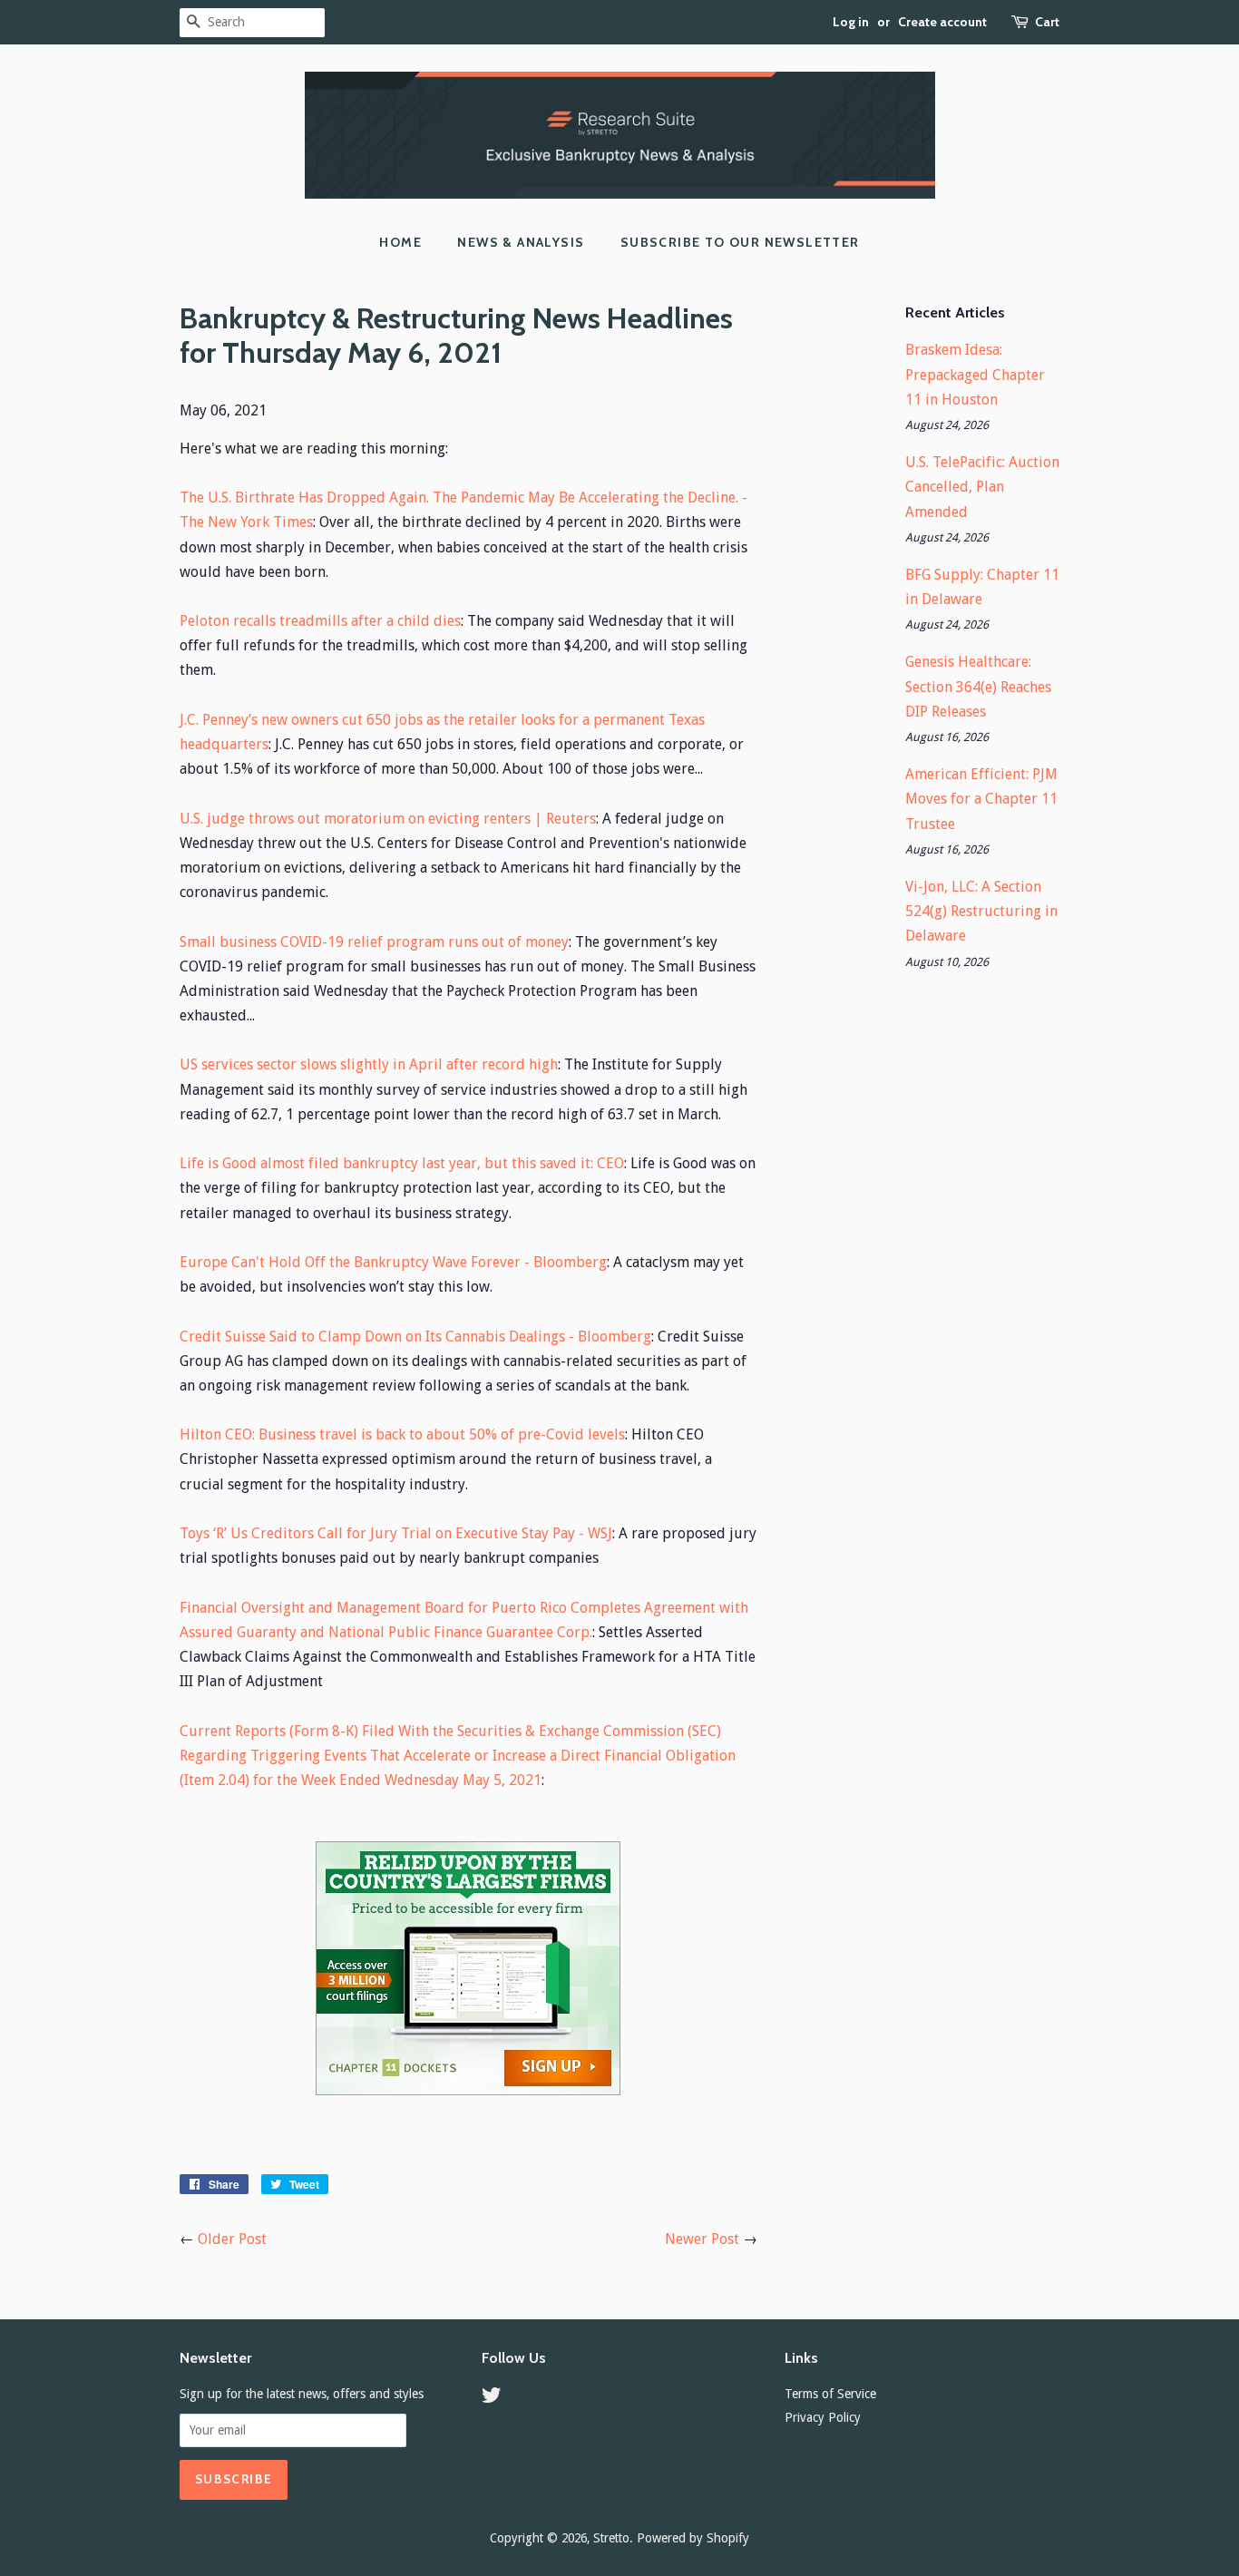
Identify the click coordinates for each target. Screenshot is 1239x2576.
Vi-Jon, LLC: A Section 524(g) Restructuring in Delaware (981, 911)
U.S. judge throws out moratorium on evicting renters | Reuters (388, 819)
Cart (1047, 22)
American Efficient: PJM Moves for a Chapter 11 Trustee (981, 799)
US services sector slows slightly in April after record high (369, 1064)
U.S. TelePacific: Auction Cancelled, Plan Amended (982, 487)
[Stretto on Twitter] (492, 2398)
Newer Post (702, 2239)
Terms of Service (830, 2394)
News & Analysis (521, 242)
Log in (851, 22)
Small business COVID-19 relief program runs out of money (374, 942)
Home (400, 242)
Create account (942, 22)
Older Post (232, 2239)
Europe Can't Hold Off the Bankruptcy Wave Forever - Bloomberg (393, 1262)
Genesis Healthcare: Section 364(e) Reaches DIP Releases (978, 686)
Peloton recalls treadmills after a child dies (320, 621)
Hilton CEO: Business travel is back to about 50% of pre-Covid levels (402, 1434)
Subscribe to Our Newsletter (740, 242)
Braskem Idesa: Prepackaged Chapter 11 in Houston (975, 374)
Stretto (611, 2538)
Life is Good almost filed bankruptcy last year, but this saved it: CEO (402, 1163)
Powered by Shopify (693, 2538)
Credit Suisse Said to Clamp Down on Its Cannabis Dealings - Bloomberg (415, 1337)
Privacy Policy (823, 2417)
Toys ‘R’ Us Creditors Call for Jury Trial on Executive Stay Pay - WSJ (396, 1533)
